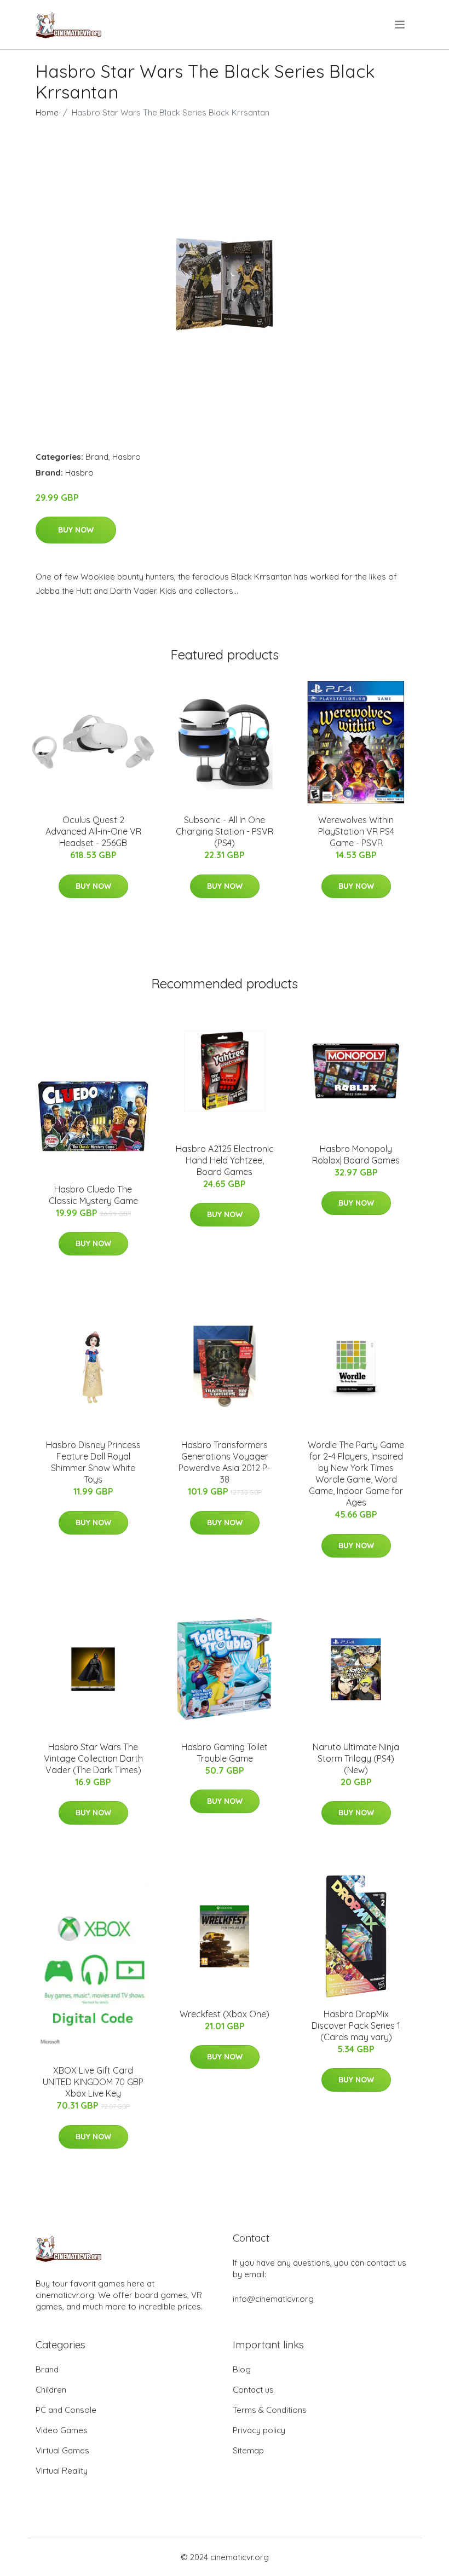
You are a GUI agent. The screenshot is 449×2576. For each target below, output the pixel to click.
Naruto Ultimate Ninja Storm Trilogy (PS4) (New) (356, 1758)
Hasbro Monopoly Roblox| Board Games (356, 1154)
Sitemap (248, 2450)
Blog (242, 2369)
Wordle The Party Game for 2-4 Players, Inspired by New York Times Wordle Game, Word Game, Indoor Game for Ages (356, 1474)
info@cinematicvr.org (273, 2299)
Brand (97, 457)
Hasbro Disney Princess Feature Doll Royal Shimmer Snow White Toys (93, 1462)
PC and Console (66, 2410)
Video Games (62, 2430)
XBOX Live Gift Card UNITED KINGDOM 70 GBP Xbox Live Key (93, 2082)
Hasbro (126, 457)
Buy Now (76, 530)
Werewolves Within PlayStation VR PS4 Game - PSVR (356, 831)
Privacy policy (259, 2430)
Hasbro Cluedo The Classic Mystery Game (93, 1195)
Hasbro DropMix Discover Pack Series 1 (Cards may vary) (356, 2025)
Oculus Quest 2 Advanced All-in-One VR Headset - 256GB (93, 831)
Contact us (253, 2390)
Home (47, 112)
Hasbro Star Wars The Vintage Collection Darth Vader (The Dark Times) (93, 1758)
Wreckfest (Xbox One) (225, 2014)
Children (51, 2390)
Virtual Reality (62, 2471)
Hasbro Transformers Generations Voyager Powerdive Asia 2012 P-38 (225, 1462)
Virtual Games (62, 2450)
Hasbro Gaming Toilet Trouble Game (225, 1753)
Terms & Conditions (270, 2410)
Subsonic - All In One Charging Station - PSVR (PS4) (225, 831)
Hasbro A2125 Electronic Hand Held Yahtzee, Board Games (225, 1160)
